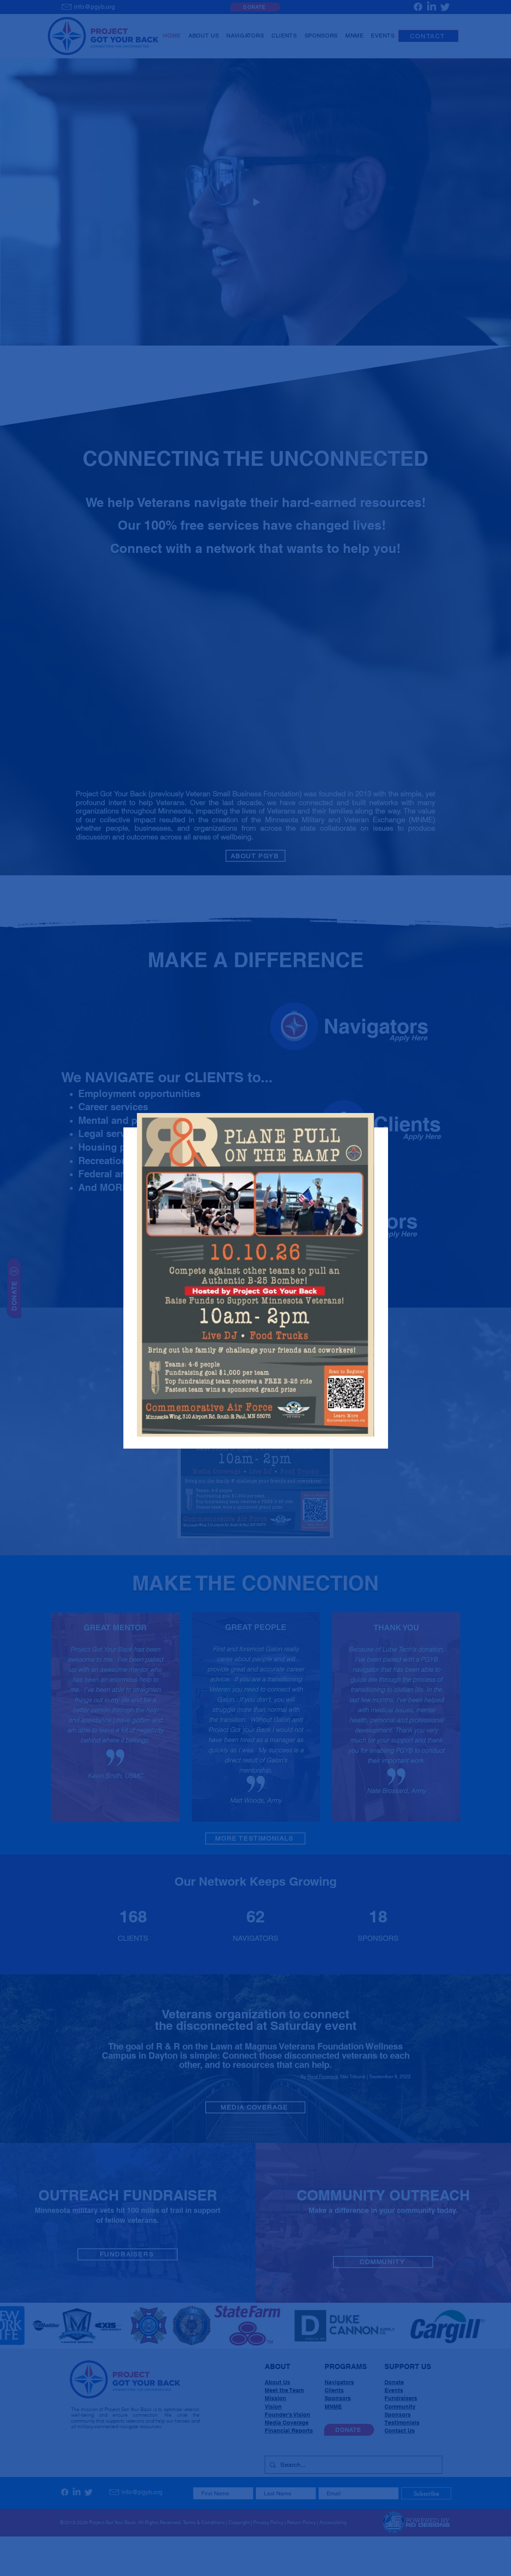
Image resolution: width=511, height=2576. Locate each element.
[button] (255, 1112)
